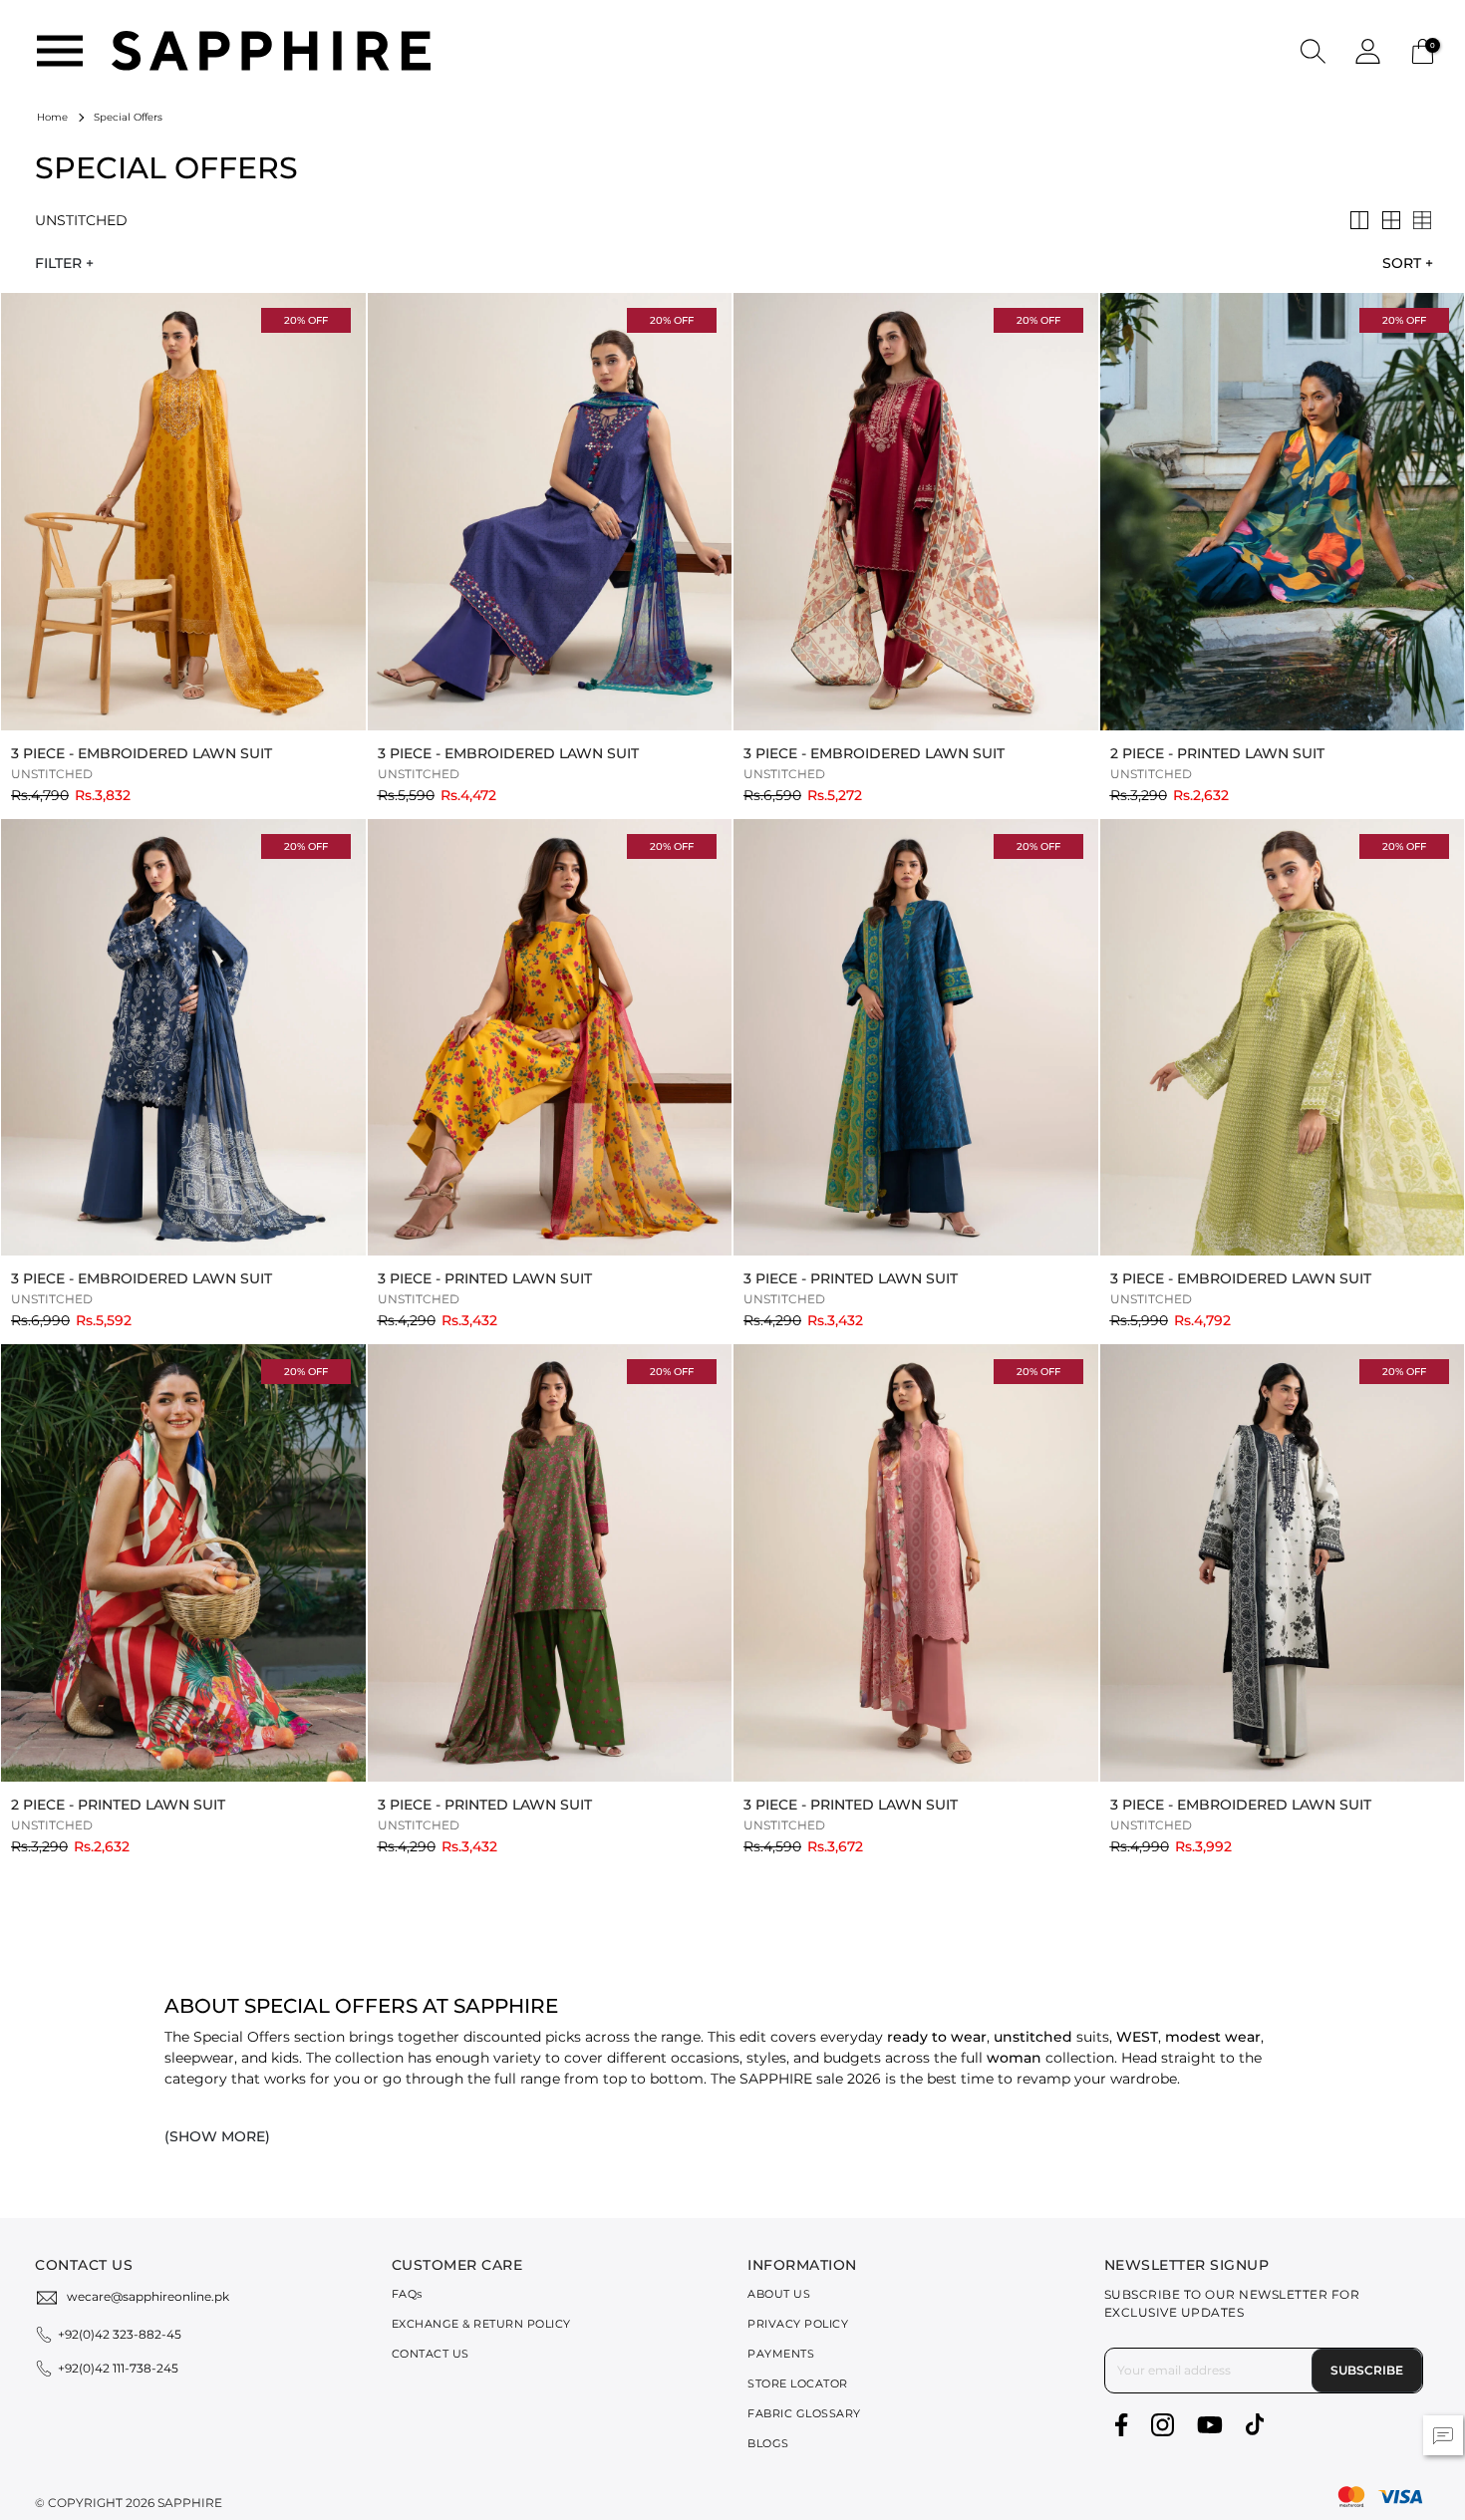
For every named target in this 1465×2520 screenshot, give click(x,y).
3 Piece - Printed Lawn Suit (485, 1278)
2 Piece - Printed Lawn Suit (1217, 753)
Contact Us (431, 2354)
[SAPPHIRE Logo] (271, 49)
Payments (781, 2354)
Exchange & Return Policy (481, 2324)
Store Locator (798, 2383)
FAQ (407, 2294)
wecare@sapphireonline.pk (148, 2296)
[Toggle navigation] (60, 51)
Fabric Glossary (804, 2413)
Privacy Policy (798, 2324)
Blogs (768, 2443)
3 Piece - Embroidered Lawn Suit (142, 753)
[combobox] (1402, 263)
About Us (779, 2294)
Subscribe (1367, 2370)
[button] (1313, 50)
